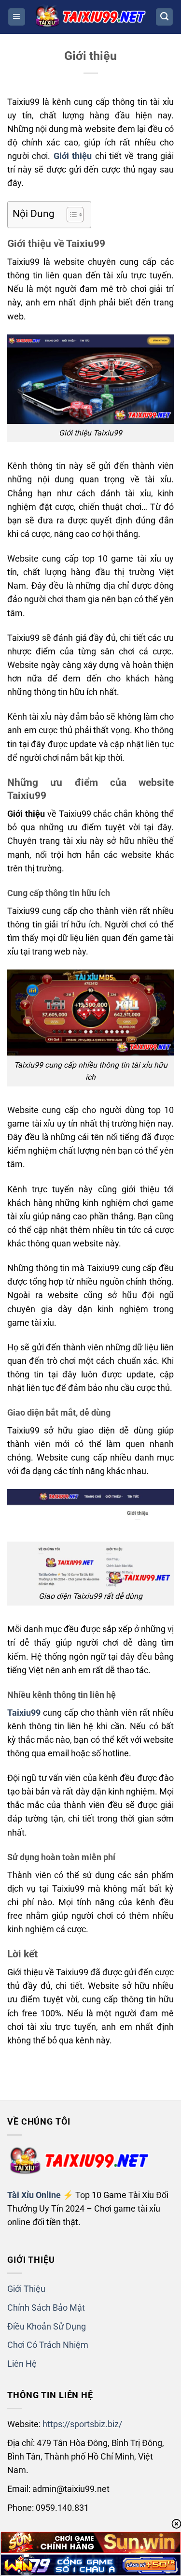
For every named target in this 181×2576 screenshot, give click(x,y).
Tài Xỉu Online (34, 2195)
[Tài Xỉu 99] (91, 17)
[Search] (164, 17)
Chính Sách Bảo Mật (46, 2308)
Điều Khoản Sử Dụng (47, 2327)
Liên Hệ (22, 2364)
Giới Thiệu (26, 2289)
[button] (17, 17)
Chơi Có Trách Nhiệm (48, 2345)
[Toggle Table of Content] (70, 215)
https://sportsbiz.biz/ (82, 2424)
